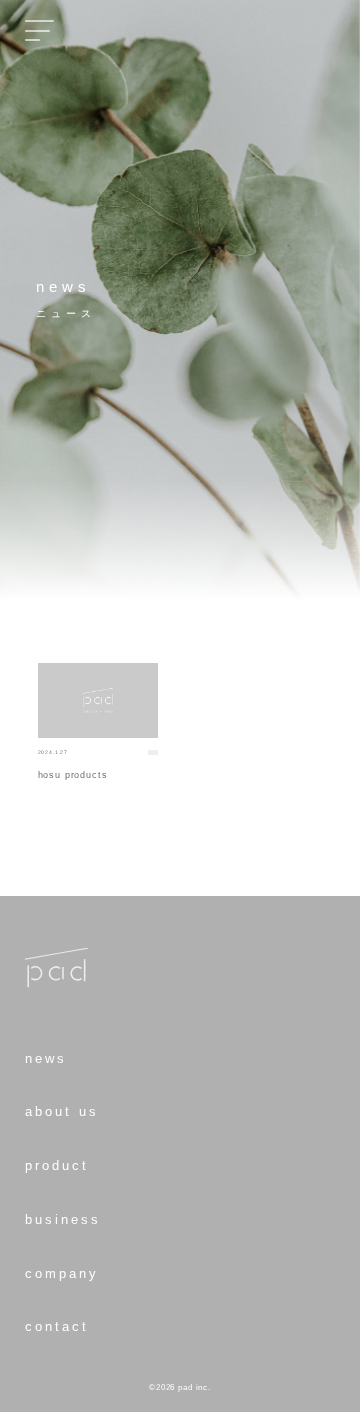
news (46, 1059)
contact (57, 1327)
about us (62, 1112)
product (57, 1166)
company (62, 1274)
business (63, 1220)
